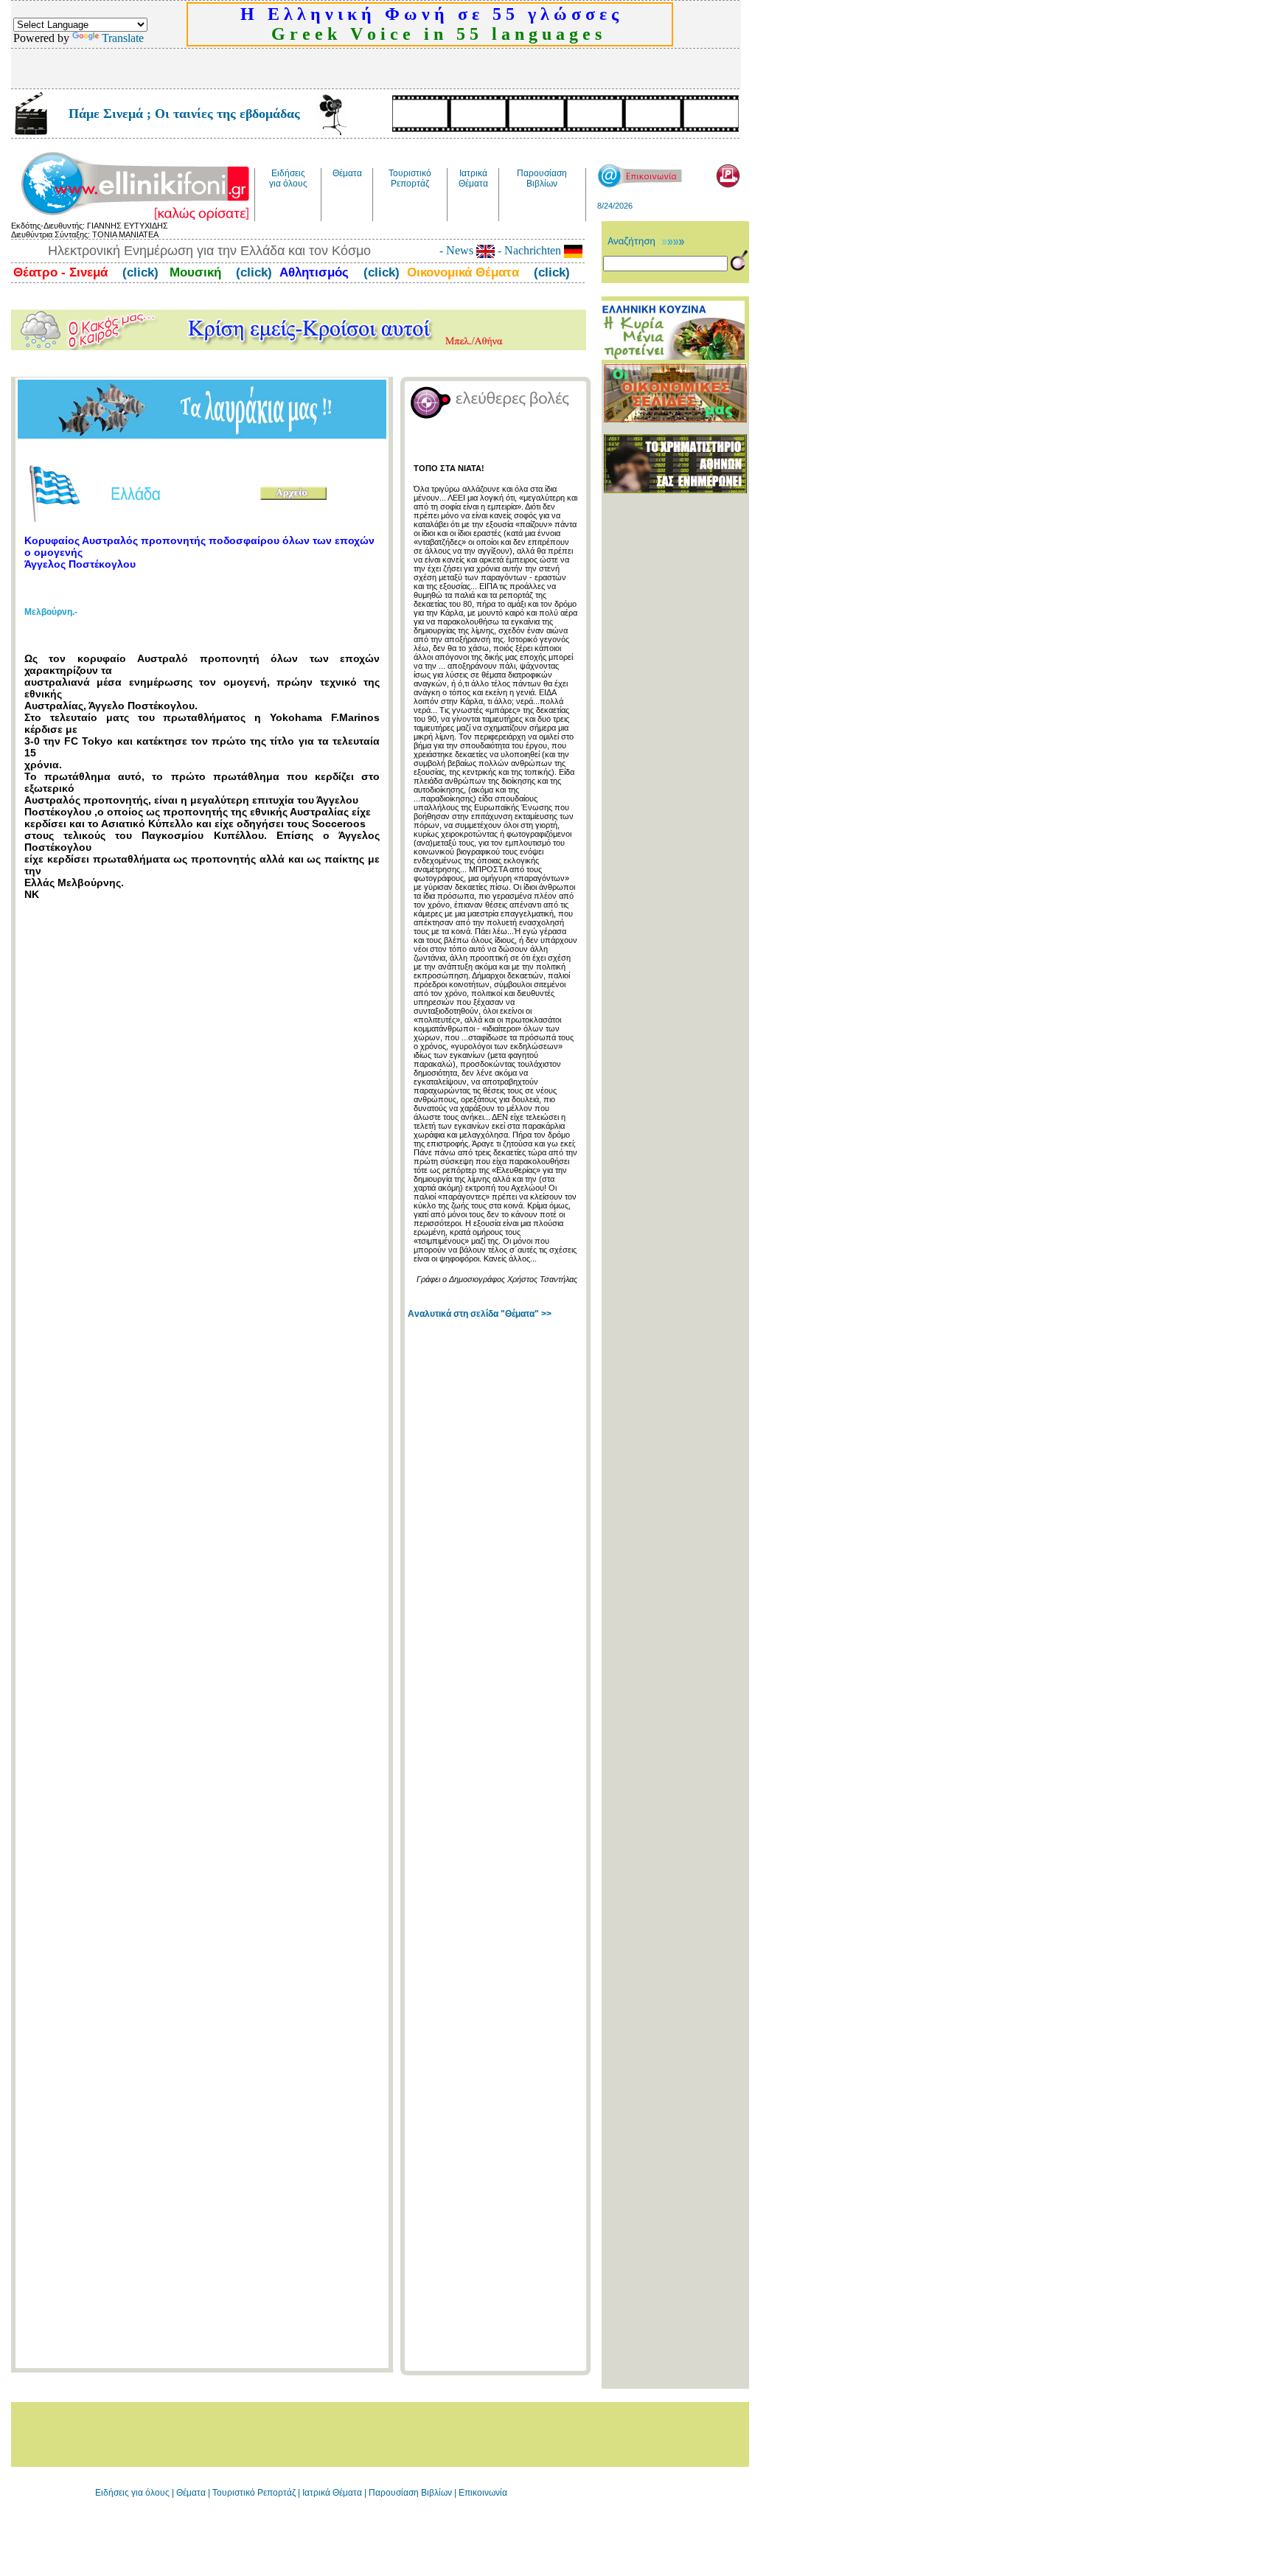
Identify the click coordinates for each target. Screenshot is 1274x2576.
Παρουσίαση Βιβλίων (411, 2493)
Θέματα (191, 2493)
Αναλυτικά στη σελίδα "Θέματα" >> (480, 1314)
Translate (123, 38)
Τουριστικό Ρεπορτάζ (255, 2493)
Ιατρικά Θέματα (332, 2493)
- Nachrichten (529, 250)
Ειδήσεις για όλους (132, 2493)
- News (458, 250)
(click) (139, 272)
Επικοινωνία (483, 2493)
